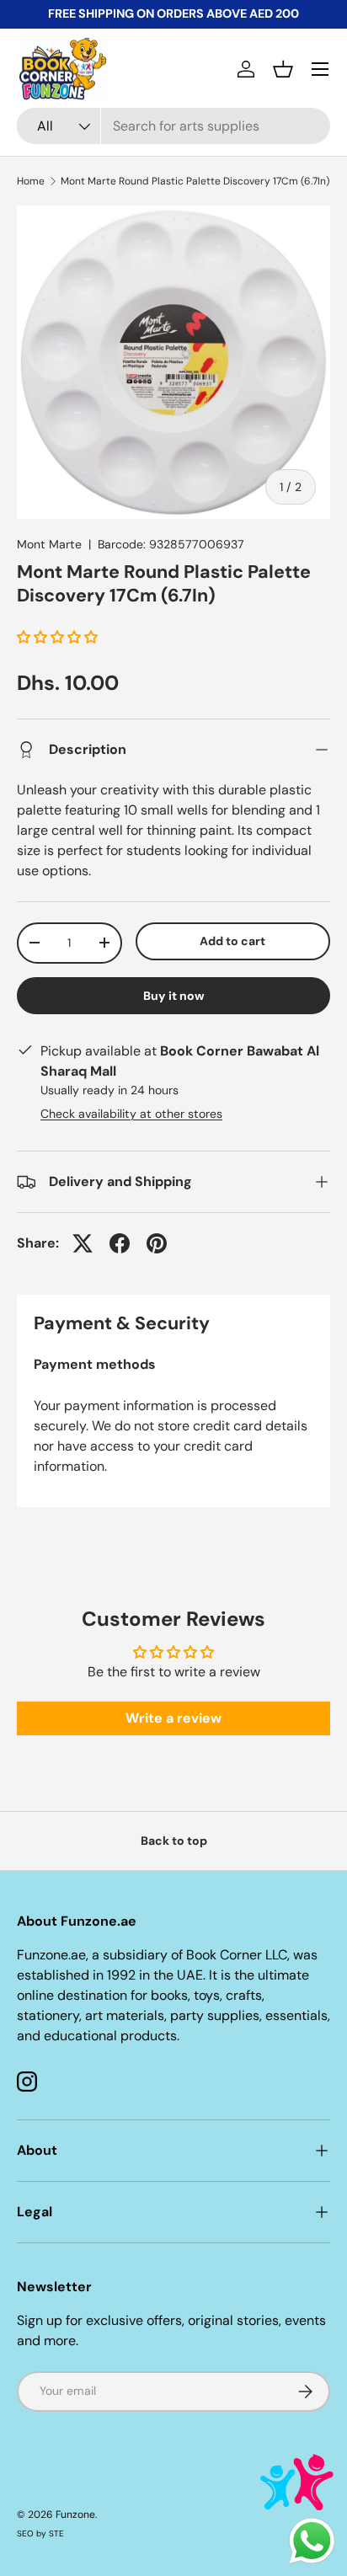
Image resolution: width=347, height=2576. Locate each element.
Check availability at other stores (131, 1114)
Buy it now (174, 996)
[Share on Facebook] (120, 1243)
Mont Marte (49, 544)
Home (31, 181)
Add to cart (232, 941)
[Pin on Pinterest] (157, 1243)
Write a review (173, 1718)
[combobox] (173, 126)
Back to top (174, 1841)
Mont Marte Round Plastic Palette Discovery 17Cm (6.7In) (195, 181)
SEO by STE (40, 2533)
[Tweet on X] (83, 1243)
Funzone (75, 2515)
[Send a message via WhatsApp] (312, 2541)
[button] (283, 69)
